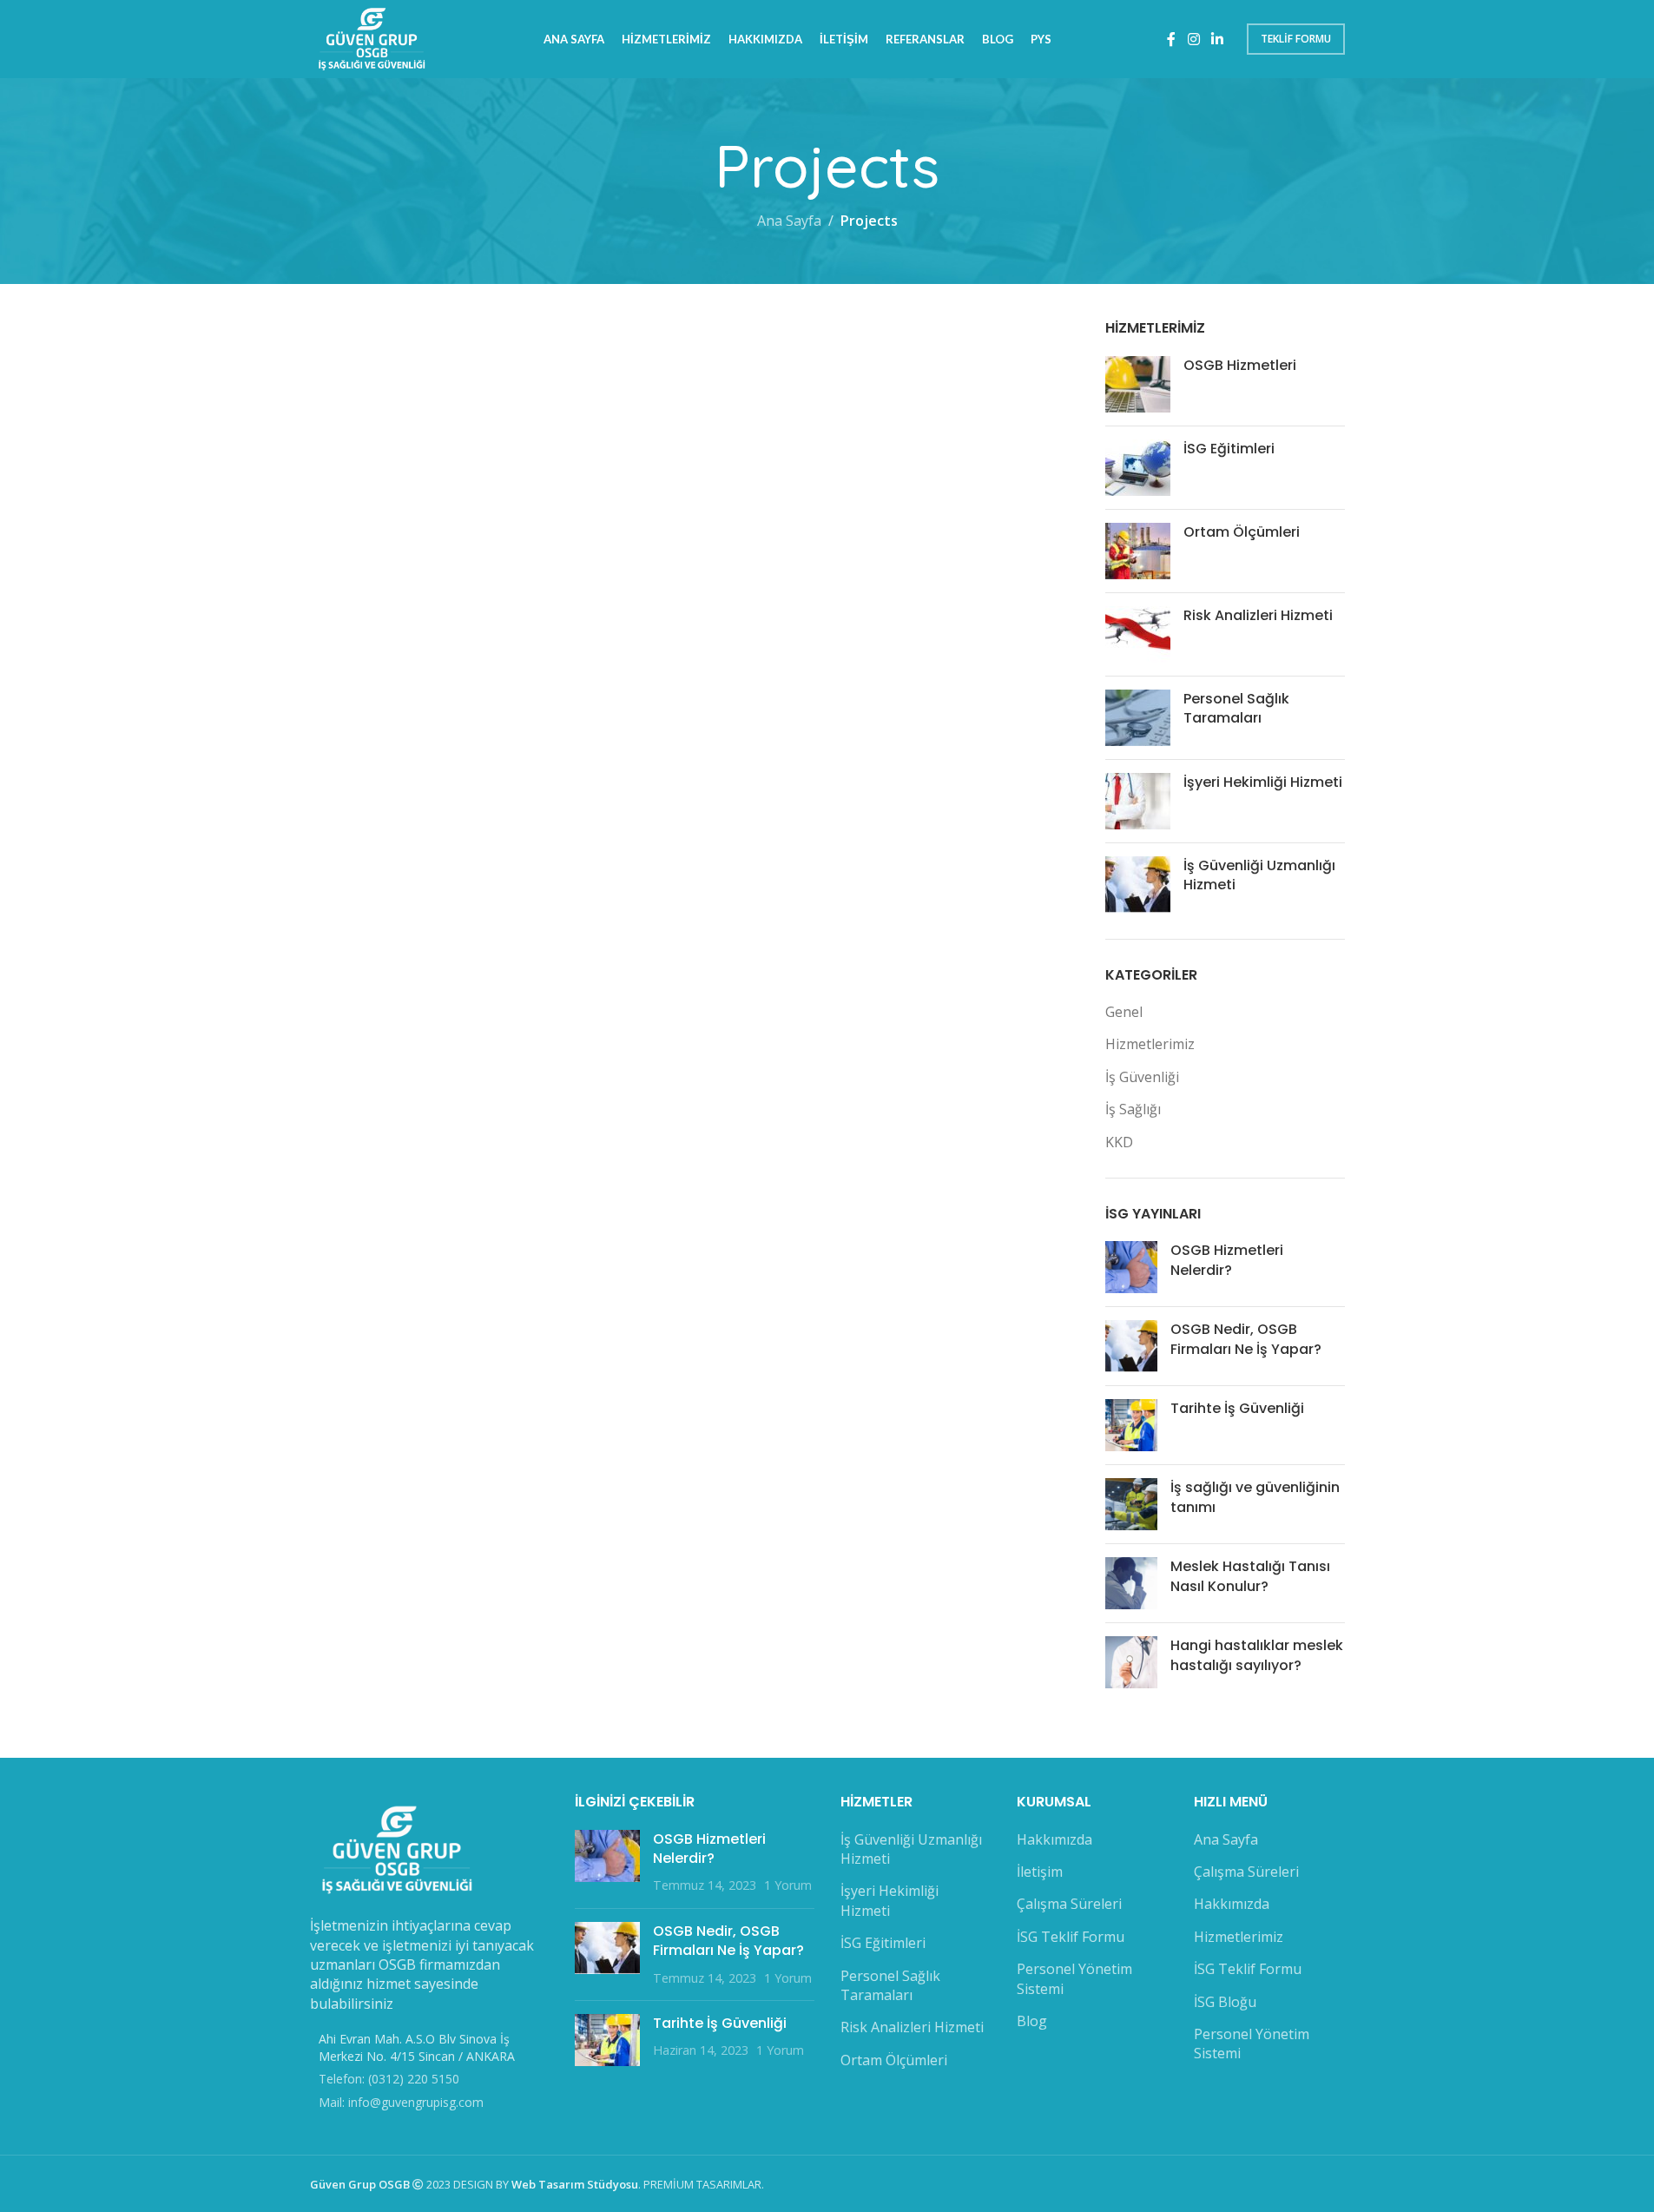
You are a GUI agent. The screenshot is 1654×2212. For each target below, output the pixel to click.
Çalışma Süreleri (1069, 1904)
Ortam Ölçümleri (1242, 532)
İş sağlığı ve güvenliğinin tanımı (1255, 1497)
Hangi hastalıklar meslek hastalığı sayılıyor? (1257, 1655)
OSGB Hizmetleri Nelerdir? (1227, 1260)
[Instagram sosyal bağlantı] (1193, 39)
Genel (1124, 1012)
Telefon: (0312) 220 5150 (389, 2079)
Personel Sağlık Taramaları (1236, 708)
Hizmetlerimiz (1150, 1044)
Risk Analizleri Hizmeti (1258, 615)
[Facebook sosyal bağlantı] (1171, 39)
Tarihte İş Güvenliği (1237, 1408)
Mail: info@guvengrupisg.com (401, 2102)
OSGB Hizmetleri (1240, 365)
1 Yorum (788, 1885)
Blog (1032, 2021)
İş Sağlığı (1133, 1109)
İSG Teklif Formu (1071, 1937)
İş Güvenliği (1142, 1077)
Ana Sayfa (789, 221)
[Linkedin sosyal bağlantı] (1217, 39)
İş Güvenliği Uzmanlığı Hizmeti (1259, 875)
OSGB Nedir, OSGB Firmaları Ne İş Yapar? (1246, 1339)
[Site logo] (372, 37)
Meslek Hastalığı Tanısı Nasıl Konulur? (1250, 1576)
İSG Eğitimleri (1229, 449)
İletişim (1040, 1872)
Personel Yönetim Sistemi (1074, 1978)
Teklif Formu (1296, 39)
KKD (1119, 1142)
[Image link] (397, 1849)
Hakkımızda (1054, 1839)
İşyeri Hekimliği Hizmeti (1263, 782)
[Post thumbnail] (1138, 384)
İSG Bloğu (1225, 2002)
